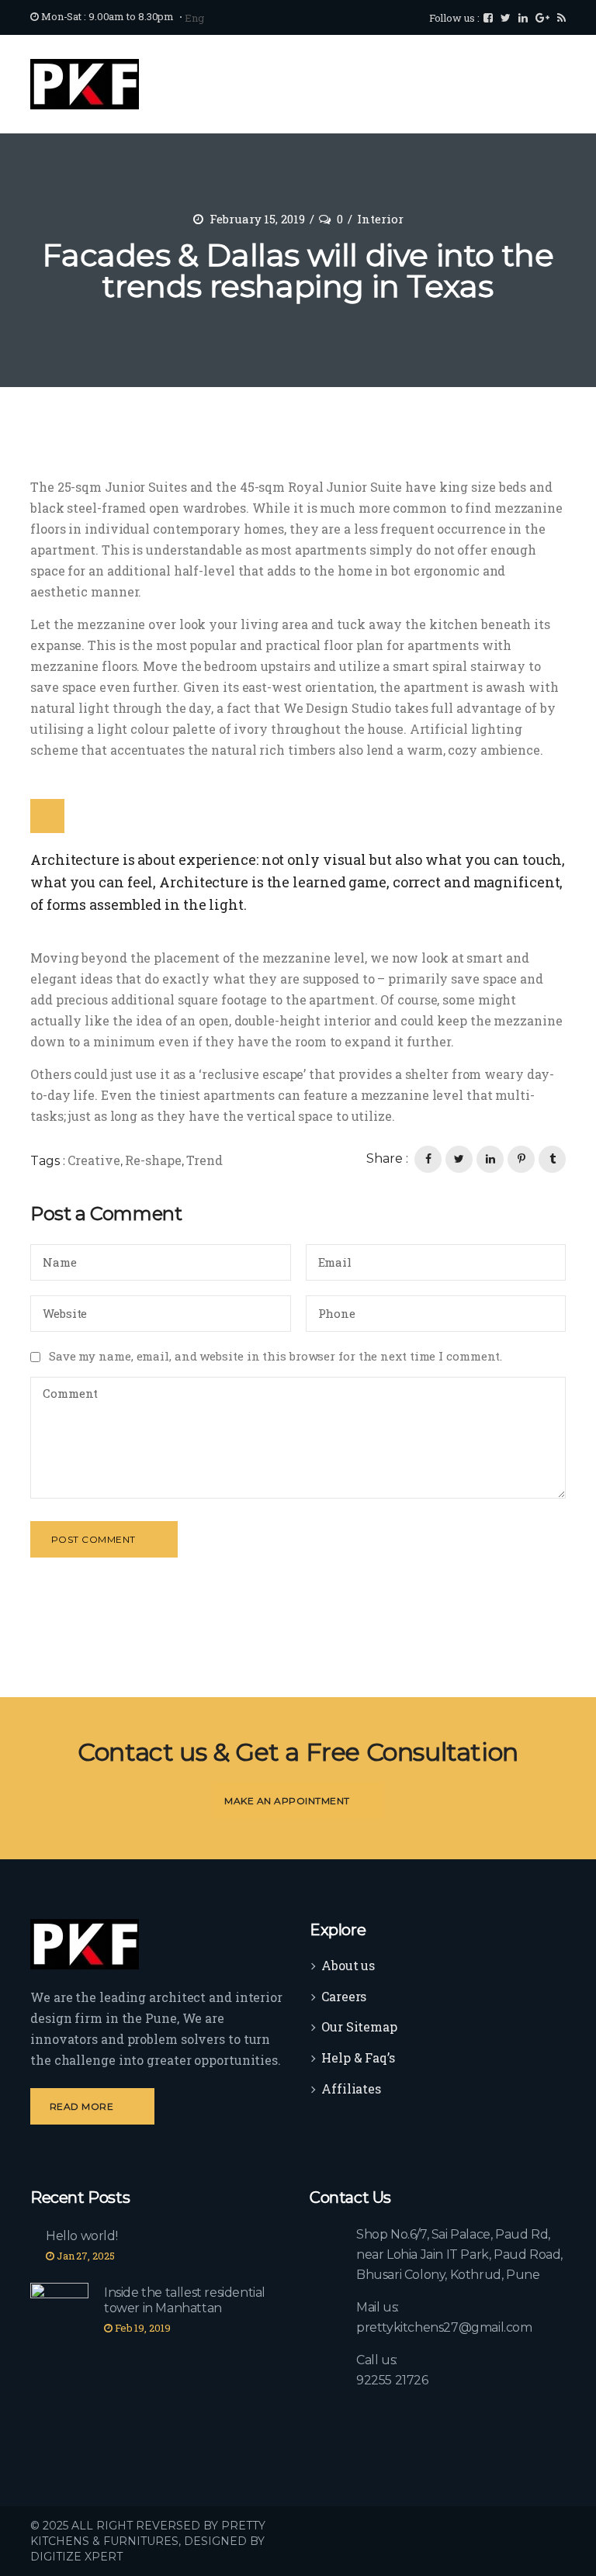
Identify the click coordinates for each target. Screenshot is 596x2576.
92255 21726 (392, 2380)
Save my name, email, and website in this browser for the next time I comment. (275, 1356)
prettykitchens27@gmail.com (444, 2327)
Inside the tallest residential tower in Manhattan (185, 2300)
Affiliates (351, 2088)
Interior (380, 219)
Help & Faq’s (358, 2057)
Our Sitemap (359, 2026)
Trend (204, 1160)
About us (348, 1965)
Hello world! (81, 2236)
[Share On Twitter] (459, 1159)
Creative (94, 1160)
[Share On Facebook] (428, 1159)
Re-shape (153, 1160)
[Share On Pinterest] (521, 1159)
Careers (344, 1996)
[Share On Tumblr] (552, 1159)
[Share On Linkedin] (490, 1159)
